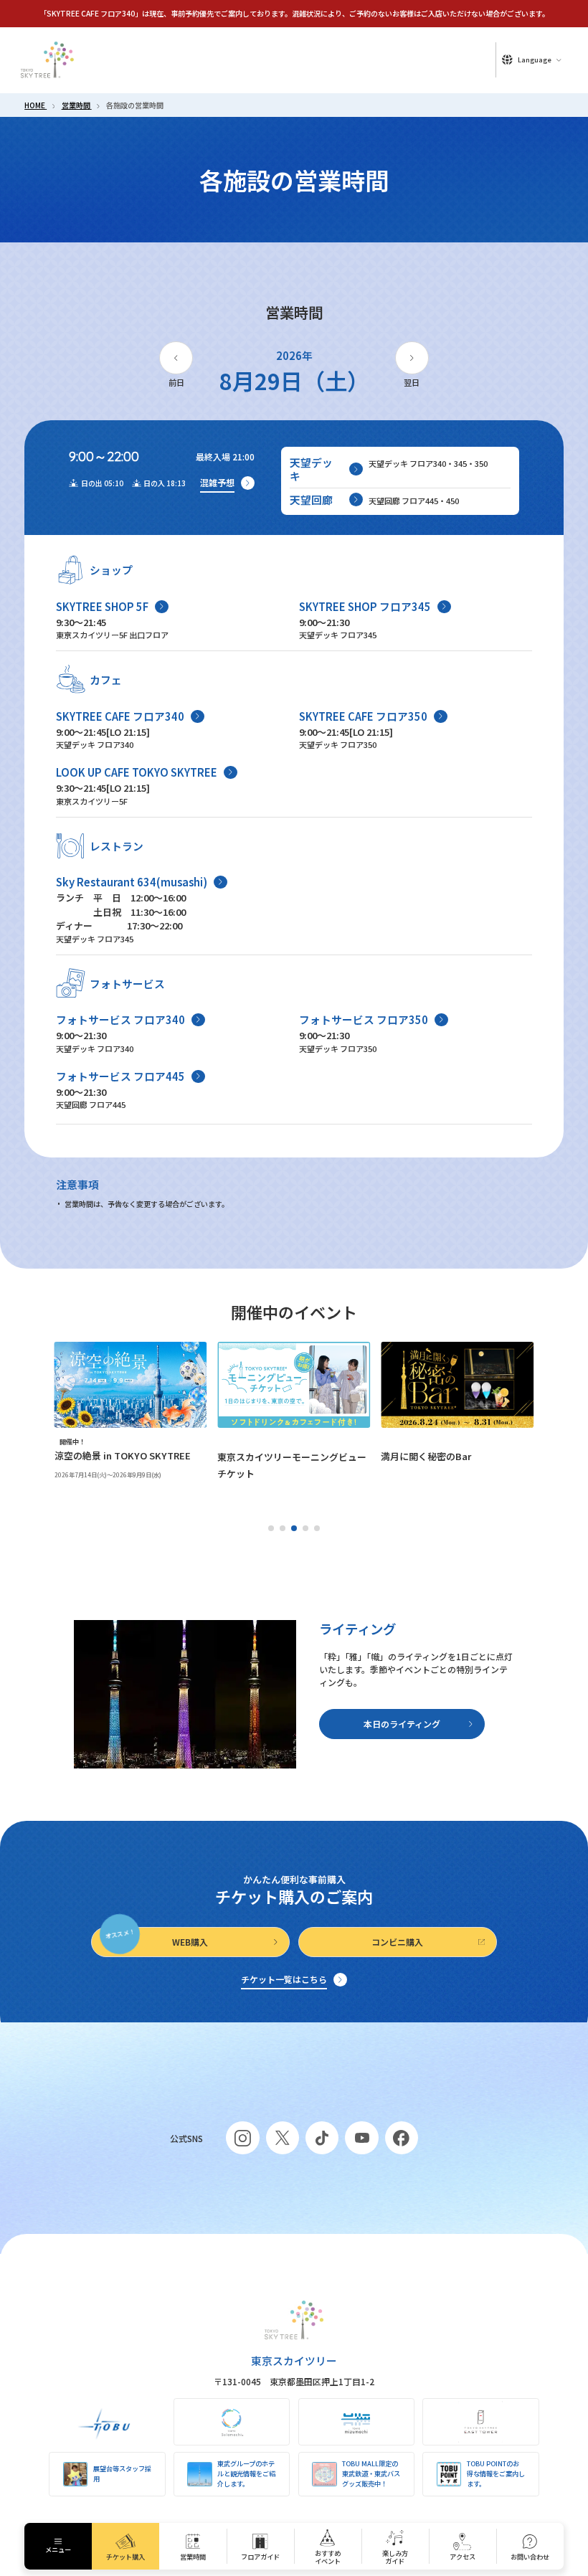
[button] (271, 1528)
